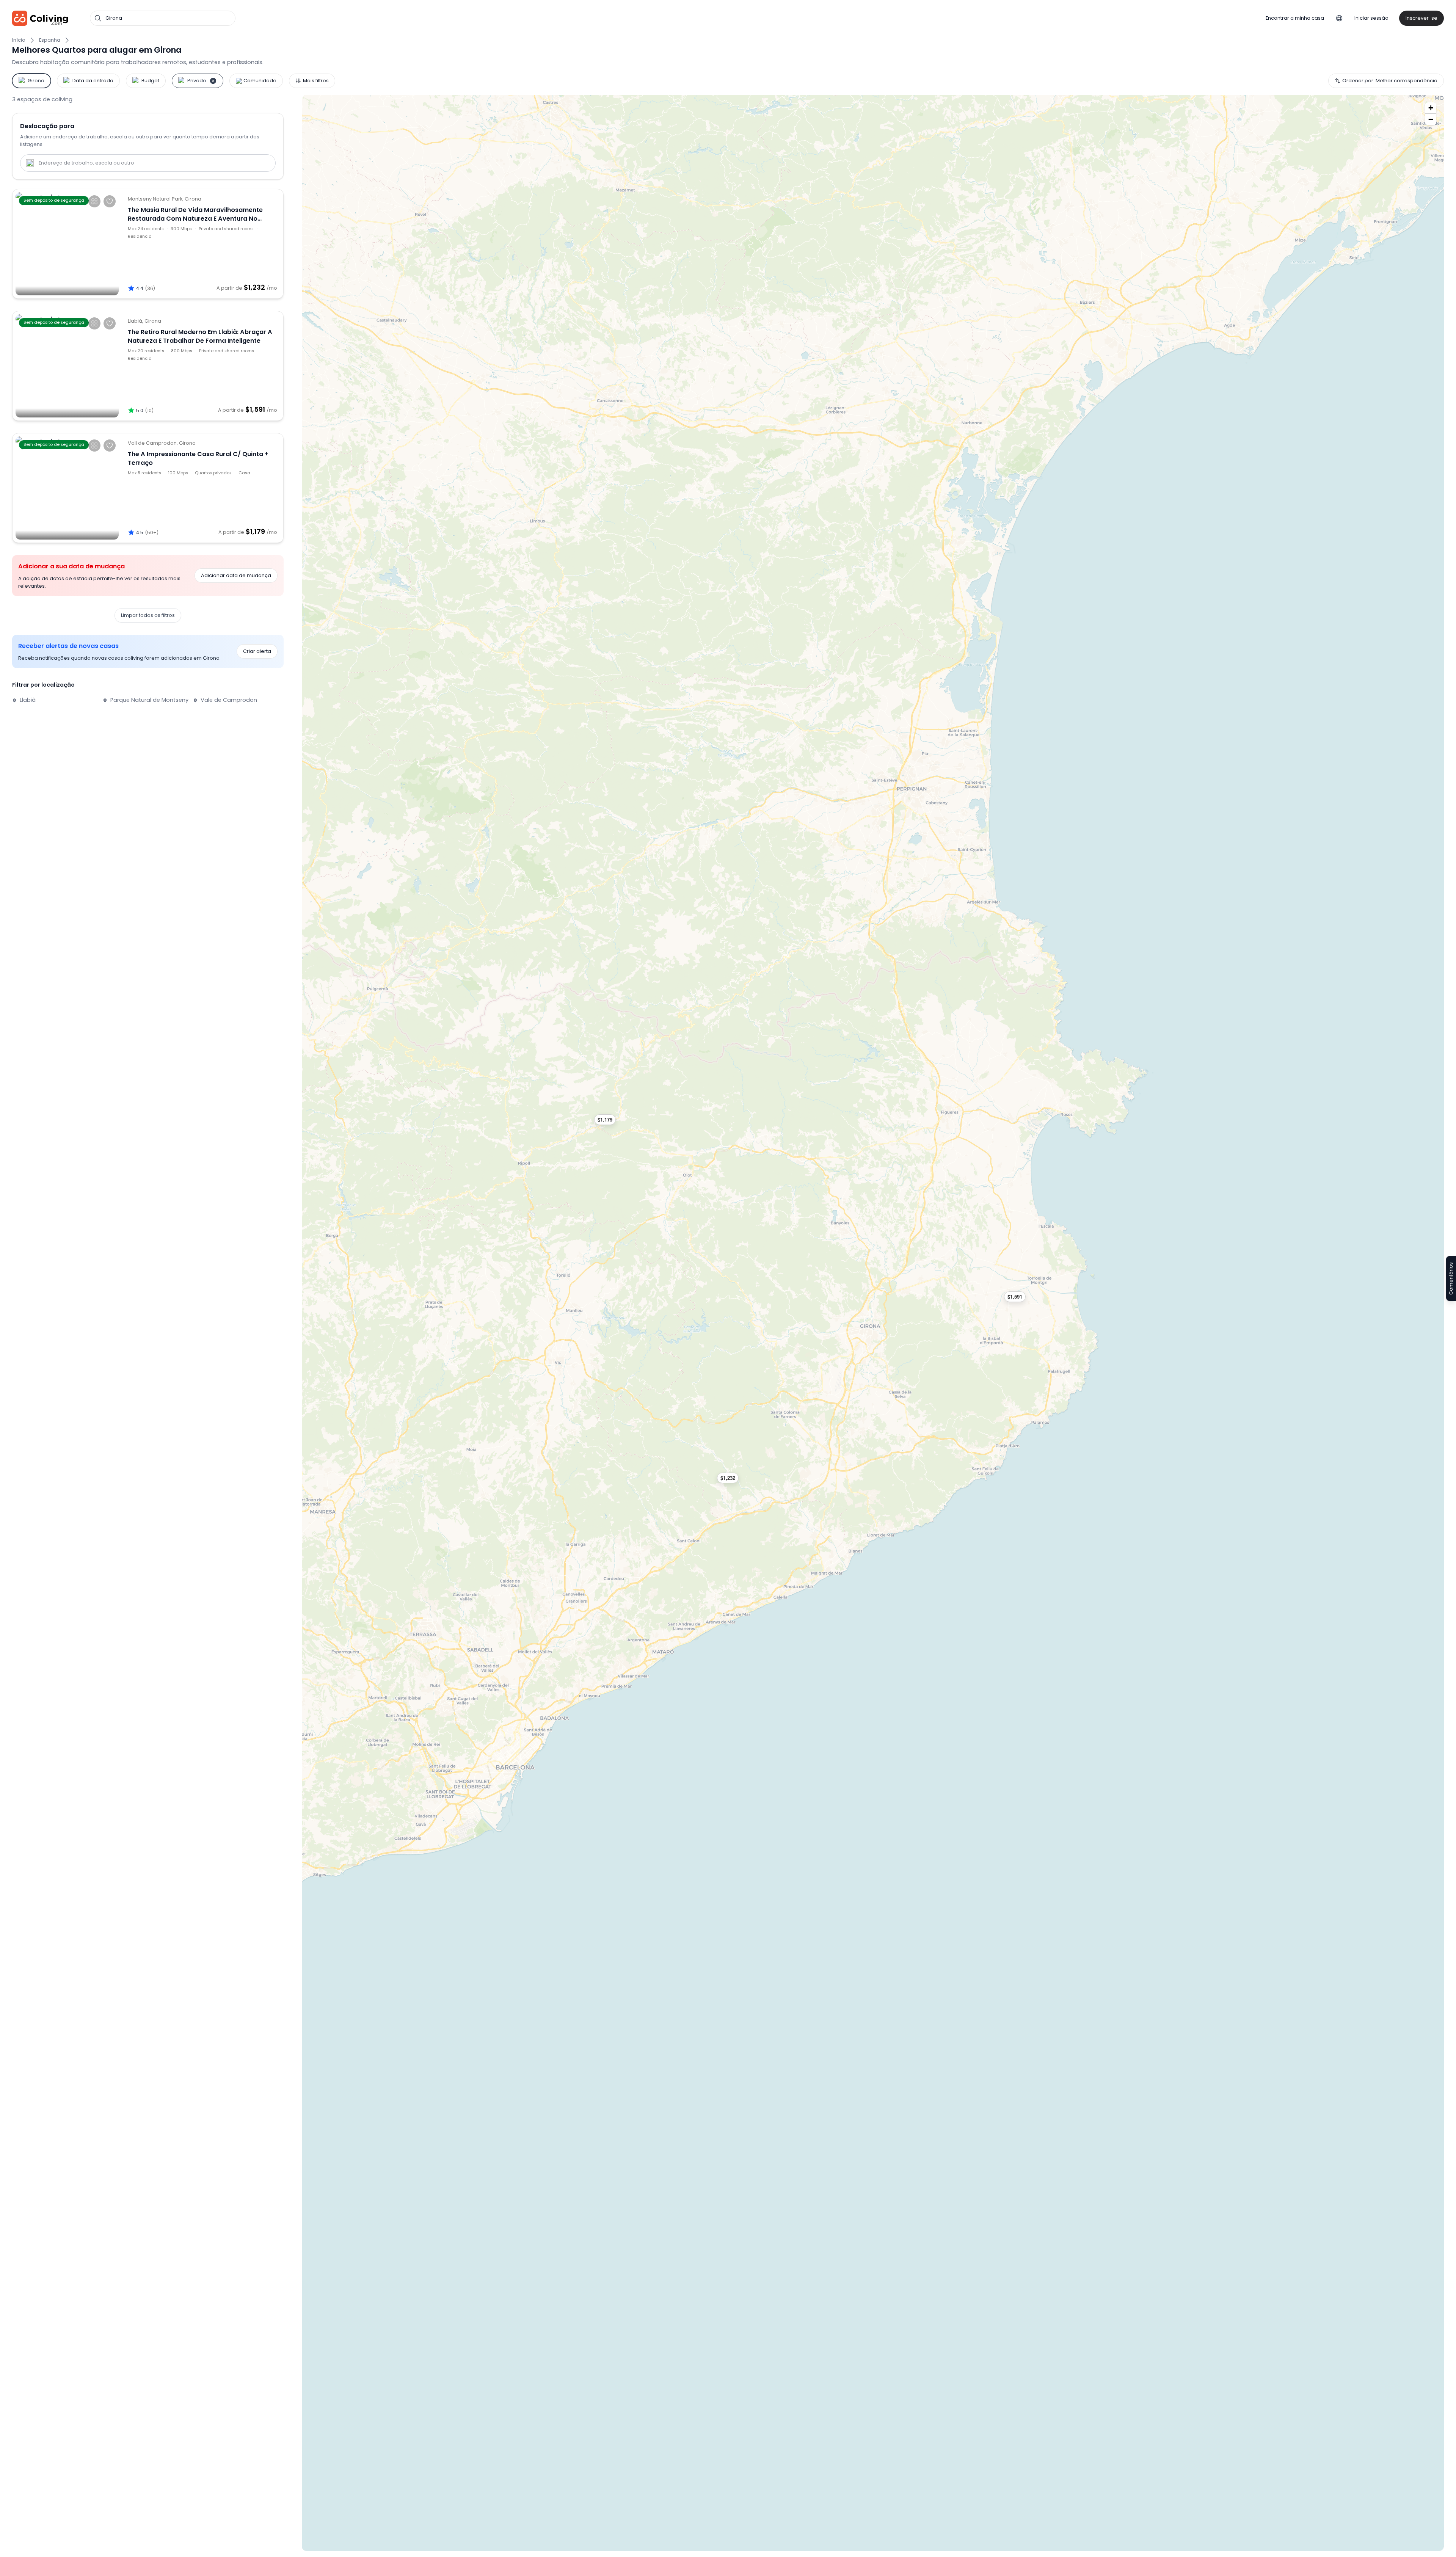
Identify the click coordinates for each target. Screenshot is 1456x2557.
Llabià (27, 700)
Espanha (50, 40)
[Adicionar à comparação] (94, 201)
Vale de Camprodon (228, 700)
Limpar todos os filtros (148, 615)
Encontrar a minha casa (1295, 18)
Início (19, 40)
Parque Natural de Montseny (149, 700)
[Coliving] (40, 18)
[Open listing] (202, 244)
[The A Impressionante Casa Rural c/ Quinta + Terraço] (67, 488)
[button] (731, 1478)
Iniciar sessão (1371, 18)
